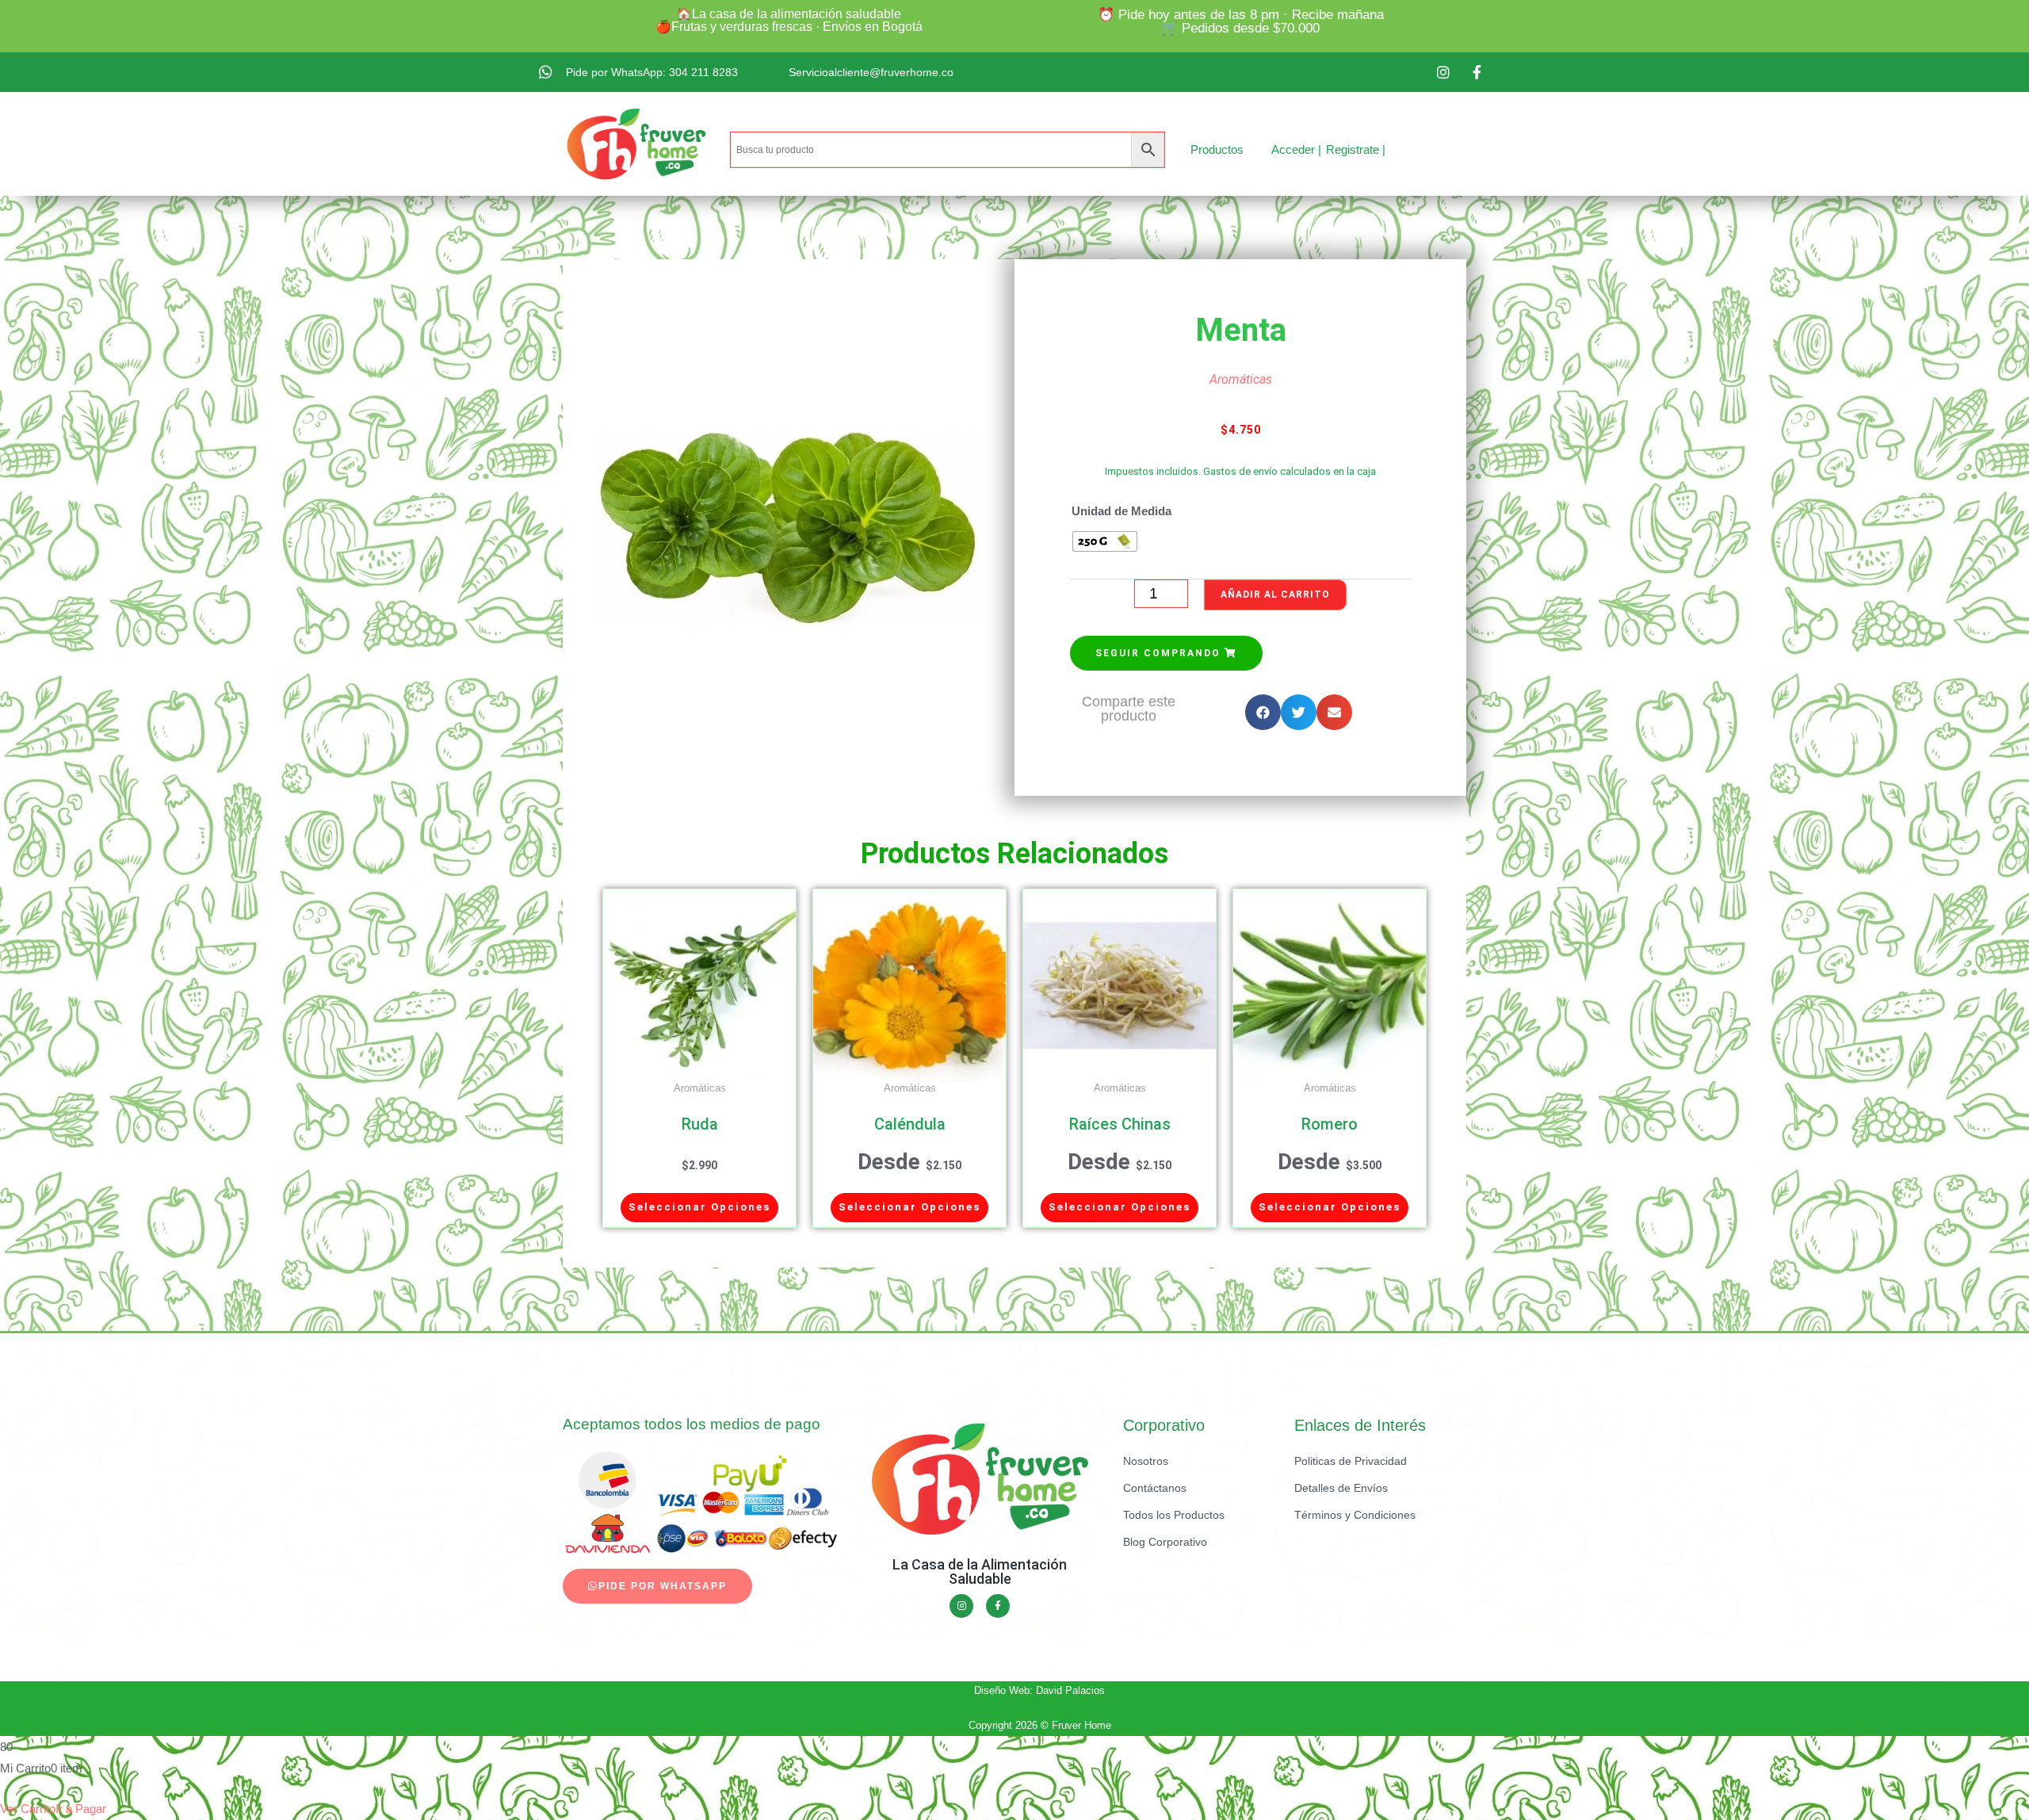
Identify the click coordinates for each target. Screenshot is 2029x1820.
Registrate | (1356, 149)
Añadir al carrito (1275, 595)
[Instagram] (961, 1606)
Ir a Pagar (81, 1809)
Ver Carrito (28, 1809)
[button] (1166, 653)
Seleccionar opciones (699, 1207)
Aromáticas (1241, 379)
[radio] (1105, 541)
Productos (1217, 149)
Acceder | (1296, 149)
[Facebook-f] (998, 1606)
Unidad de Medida (1121, 511)
